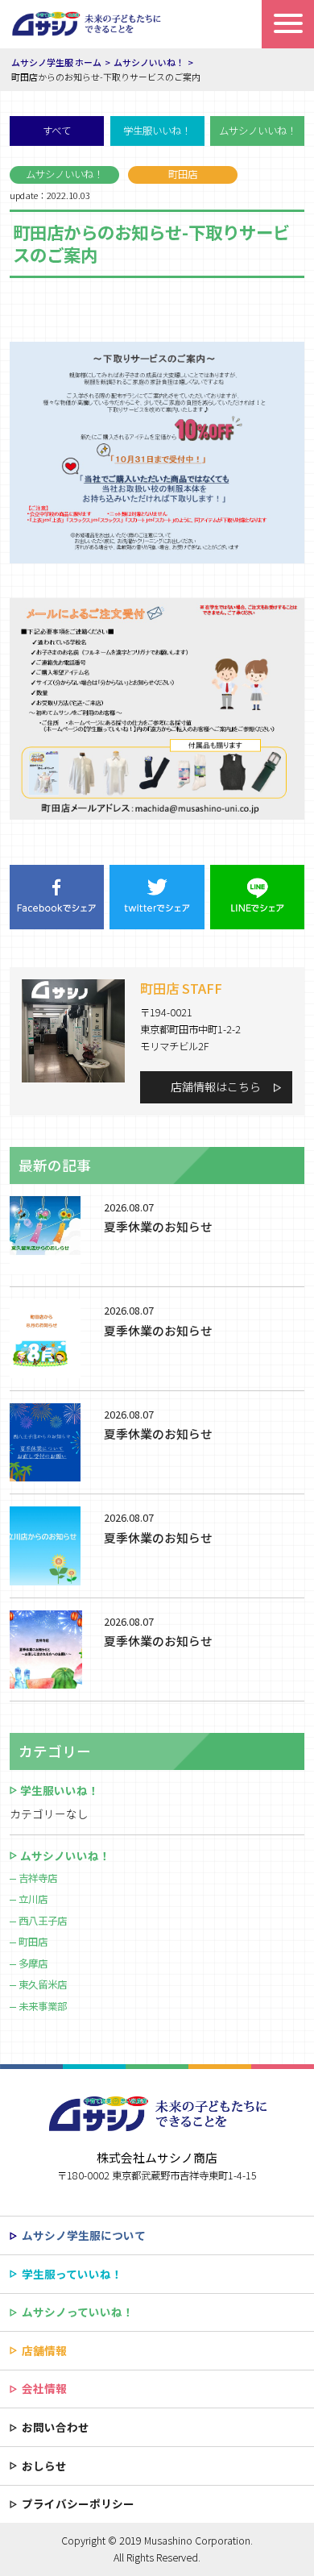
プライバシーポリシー (78, 2503)
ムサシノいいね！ (258, 131)
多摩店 (33, 1963)
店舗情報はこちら (216, 1086)
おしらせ (44, 2466)
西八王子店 (43, 1921)
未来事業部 (43, 2006)
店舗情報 (44, 2350)
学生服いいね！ (157, 131)
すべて (57, 131)
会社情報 (44, 2388)
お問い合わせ (56, 2427)
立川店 (33, 1899)
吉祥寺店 (38, 1878)
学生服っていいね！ (72, 2274)
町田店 (33, 1942)
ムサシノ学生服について (84, 2235)
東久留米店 (43, 1984)
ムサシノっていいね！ (78, 2312)
